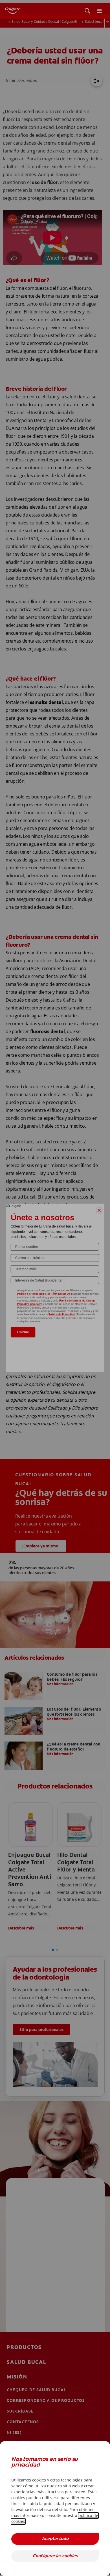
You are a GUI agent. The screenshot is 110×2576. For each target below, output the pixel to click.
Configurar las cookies (55, 2556)
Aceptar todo (55, 2539)
